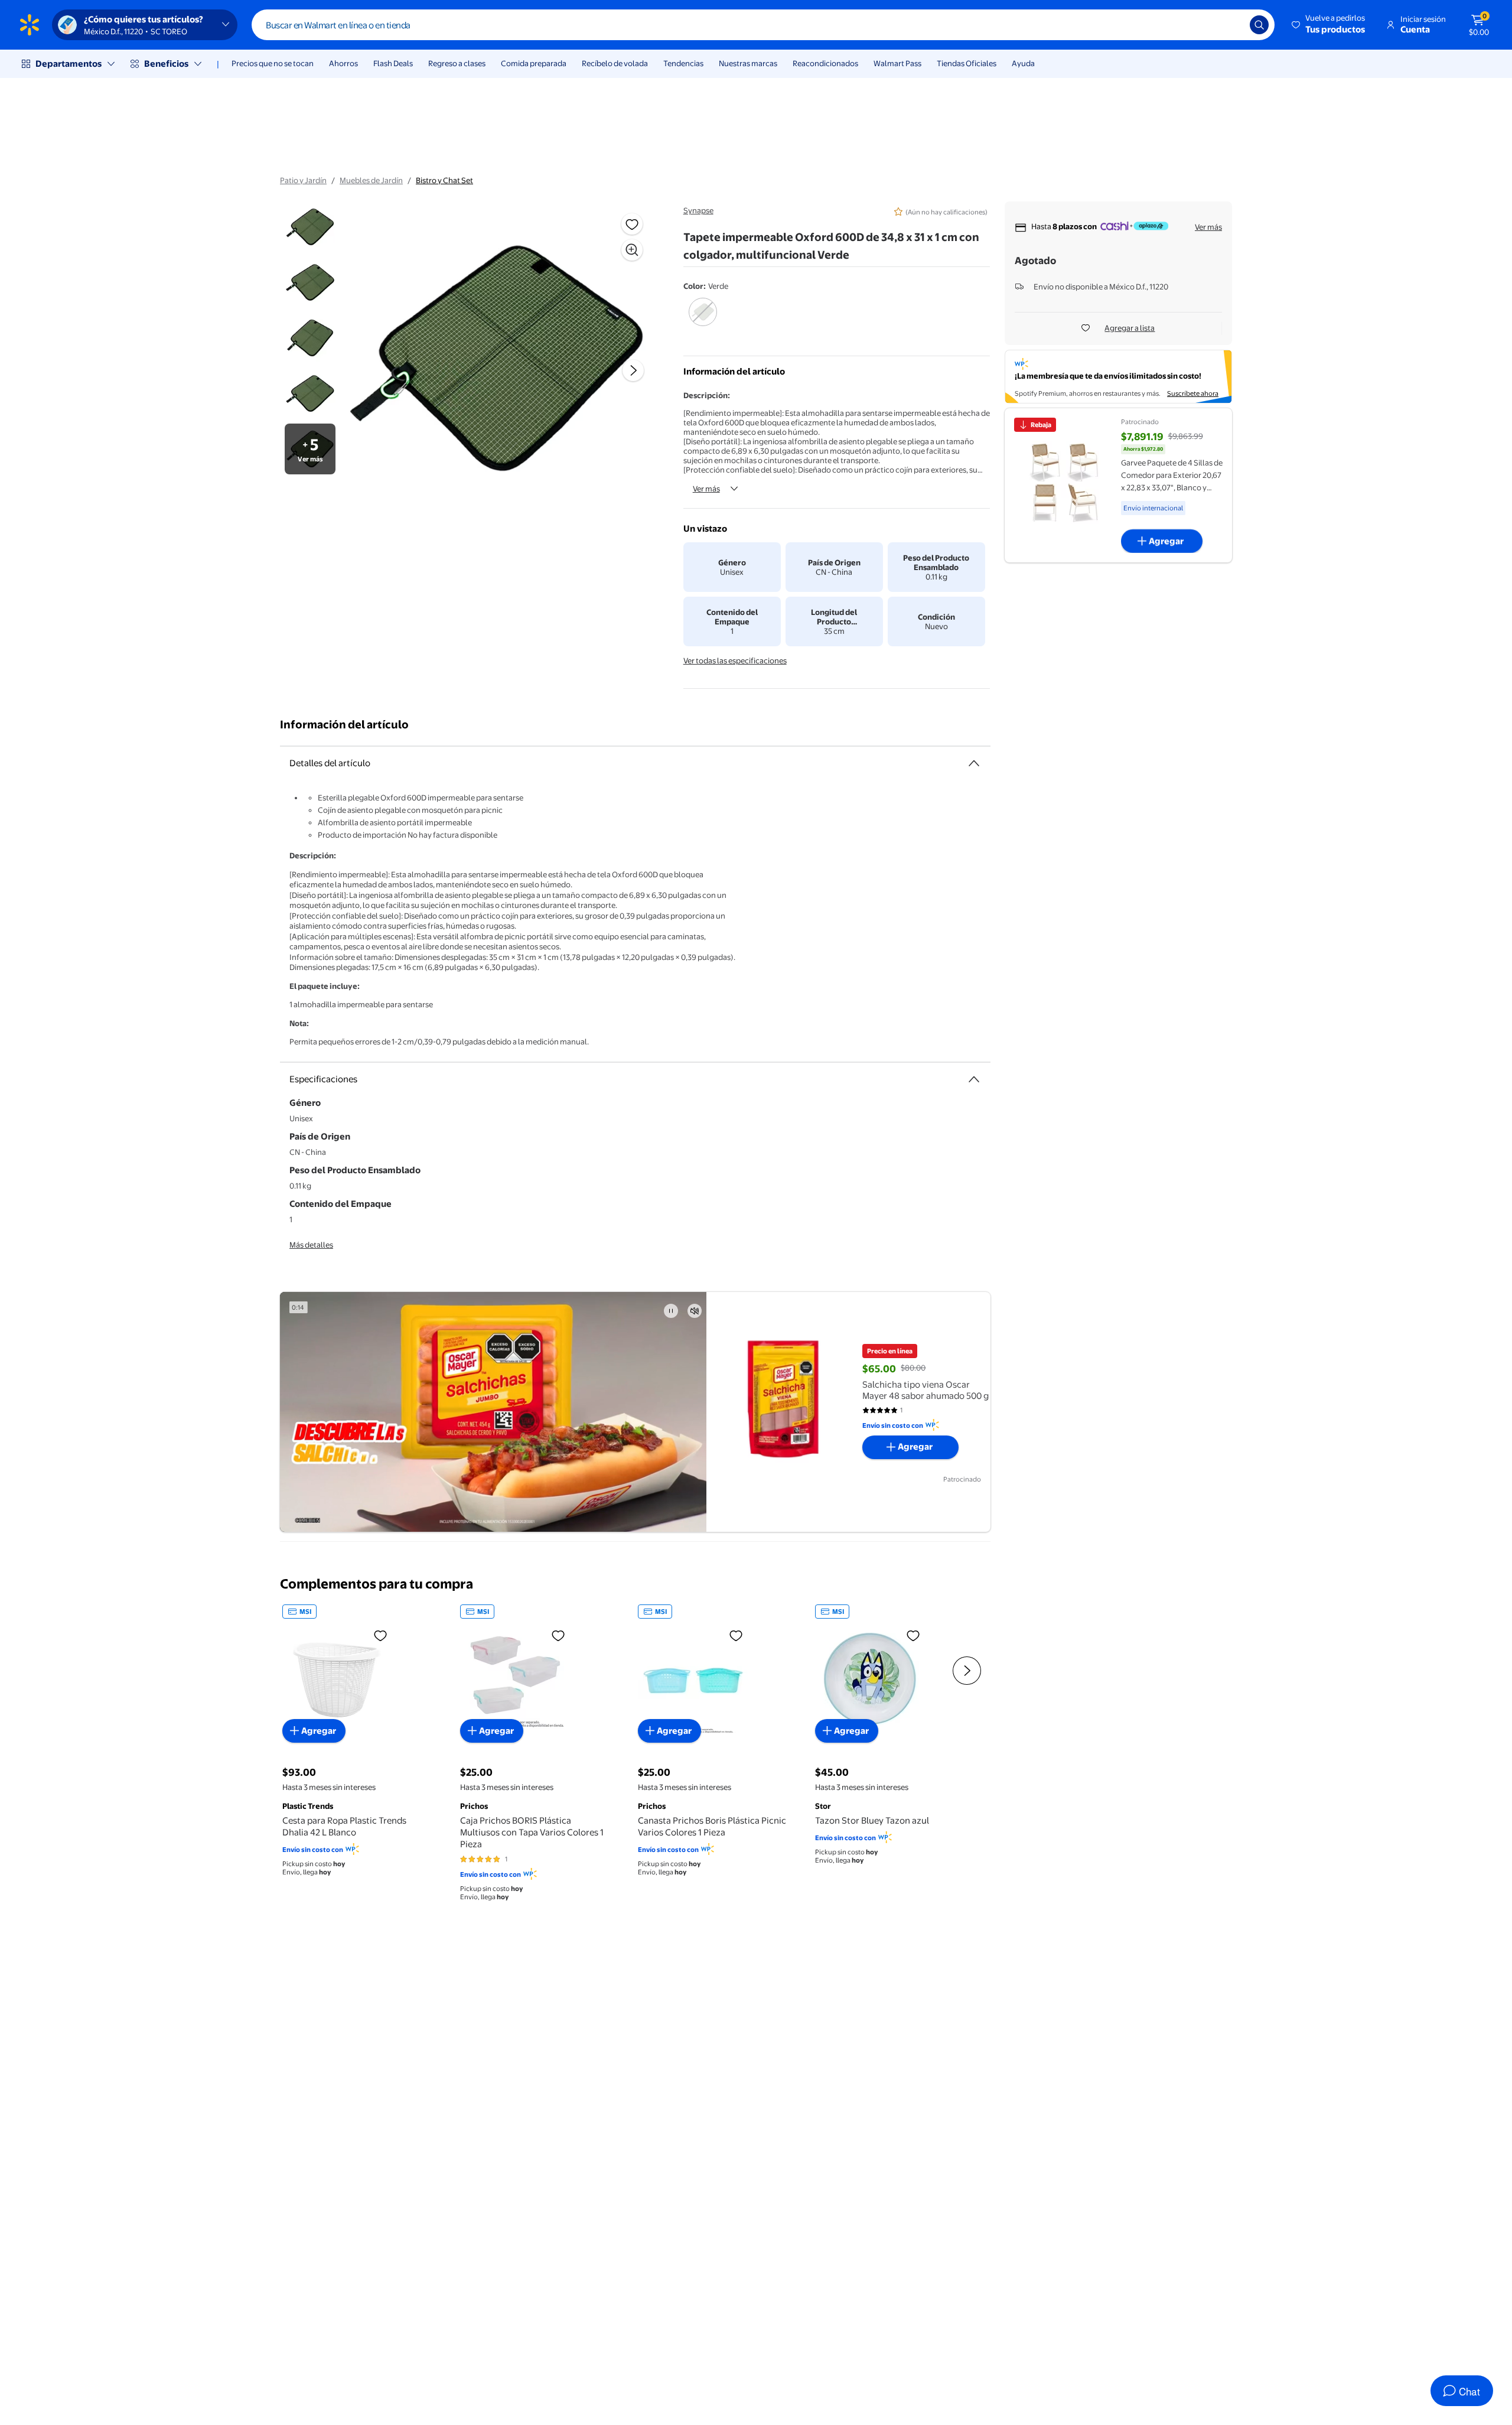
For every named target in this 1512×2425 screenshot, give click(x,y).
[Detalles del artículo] (974, 763)
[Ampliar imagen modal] (632, 250)
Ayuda (1023, 63)
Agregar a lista (1130, 328)
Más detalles (311, 1245)
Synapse (698, 210)
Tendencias (683, 63)
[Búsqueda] (1259, 25)
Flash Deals (393, 63)
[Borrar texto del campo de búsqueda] (1232, 25)
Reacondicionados (825, 63)
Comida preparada (534, 63)
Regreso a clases (457, 63)
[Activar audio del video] (695, 1311)
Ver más (706, 489)
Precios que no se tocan (273, 63)
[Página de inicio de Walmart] (30, 25)
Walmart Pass (897, 63)
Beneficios (166, 64)
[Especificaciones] (974, 1079)
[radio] (703, 320)
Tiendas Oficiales (967, 63)
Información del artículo (344, 725)
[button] (1329, 25)
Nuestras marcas (748, 63)
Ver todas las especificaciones (735, 660)
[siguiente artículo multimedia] (633, 370)
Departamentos (69, 64)
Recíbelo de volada (615, 63)
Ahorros (343, 63)
